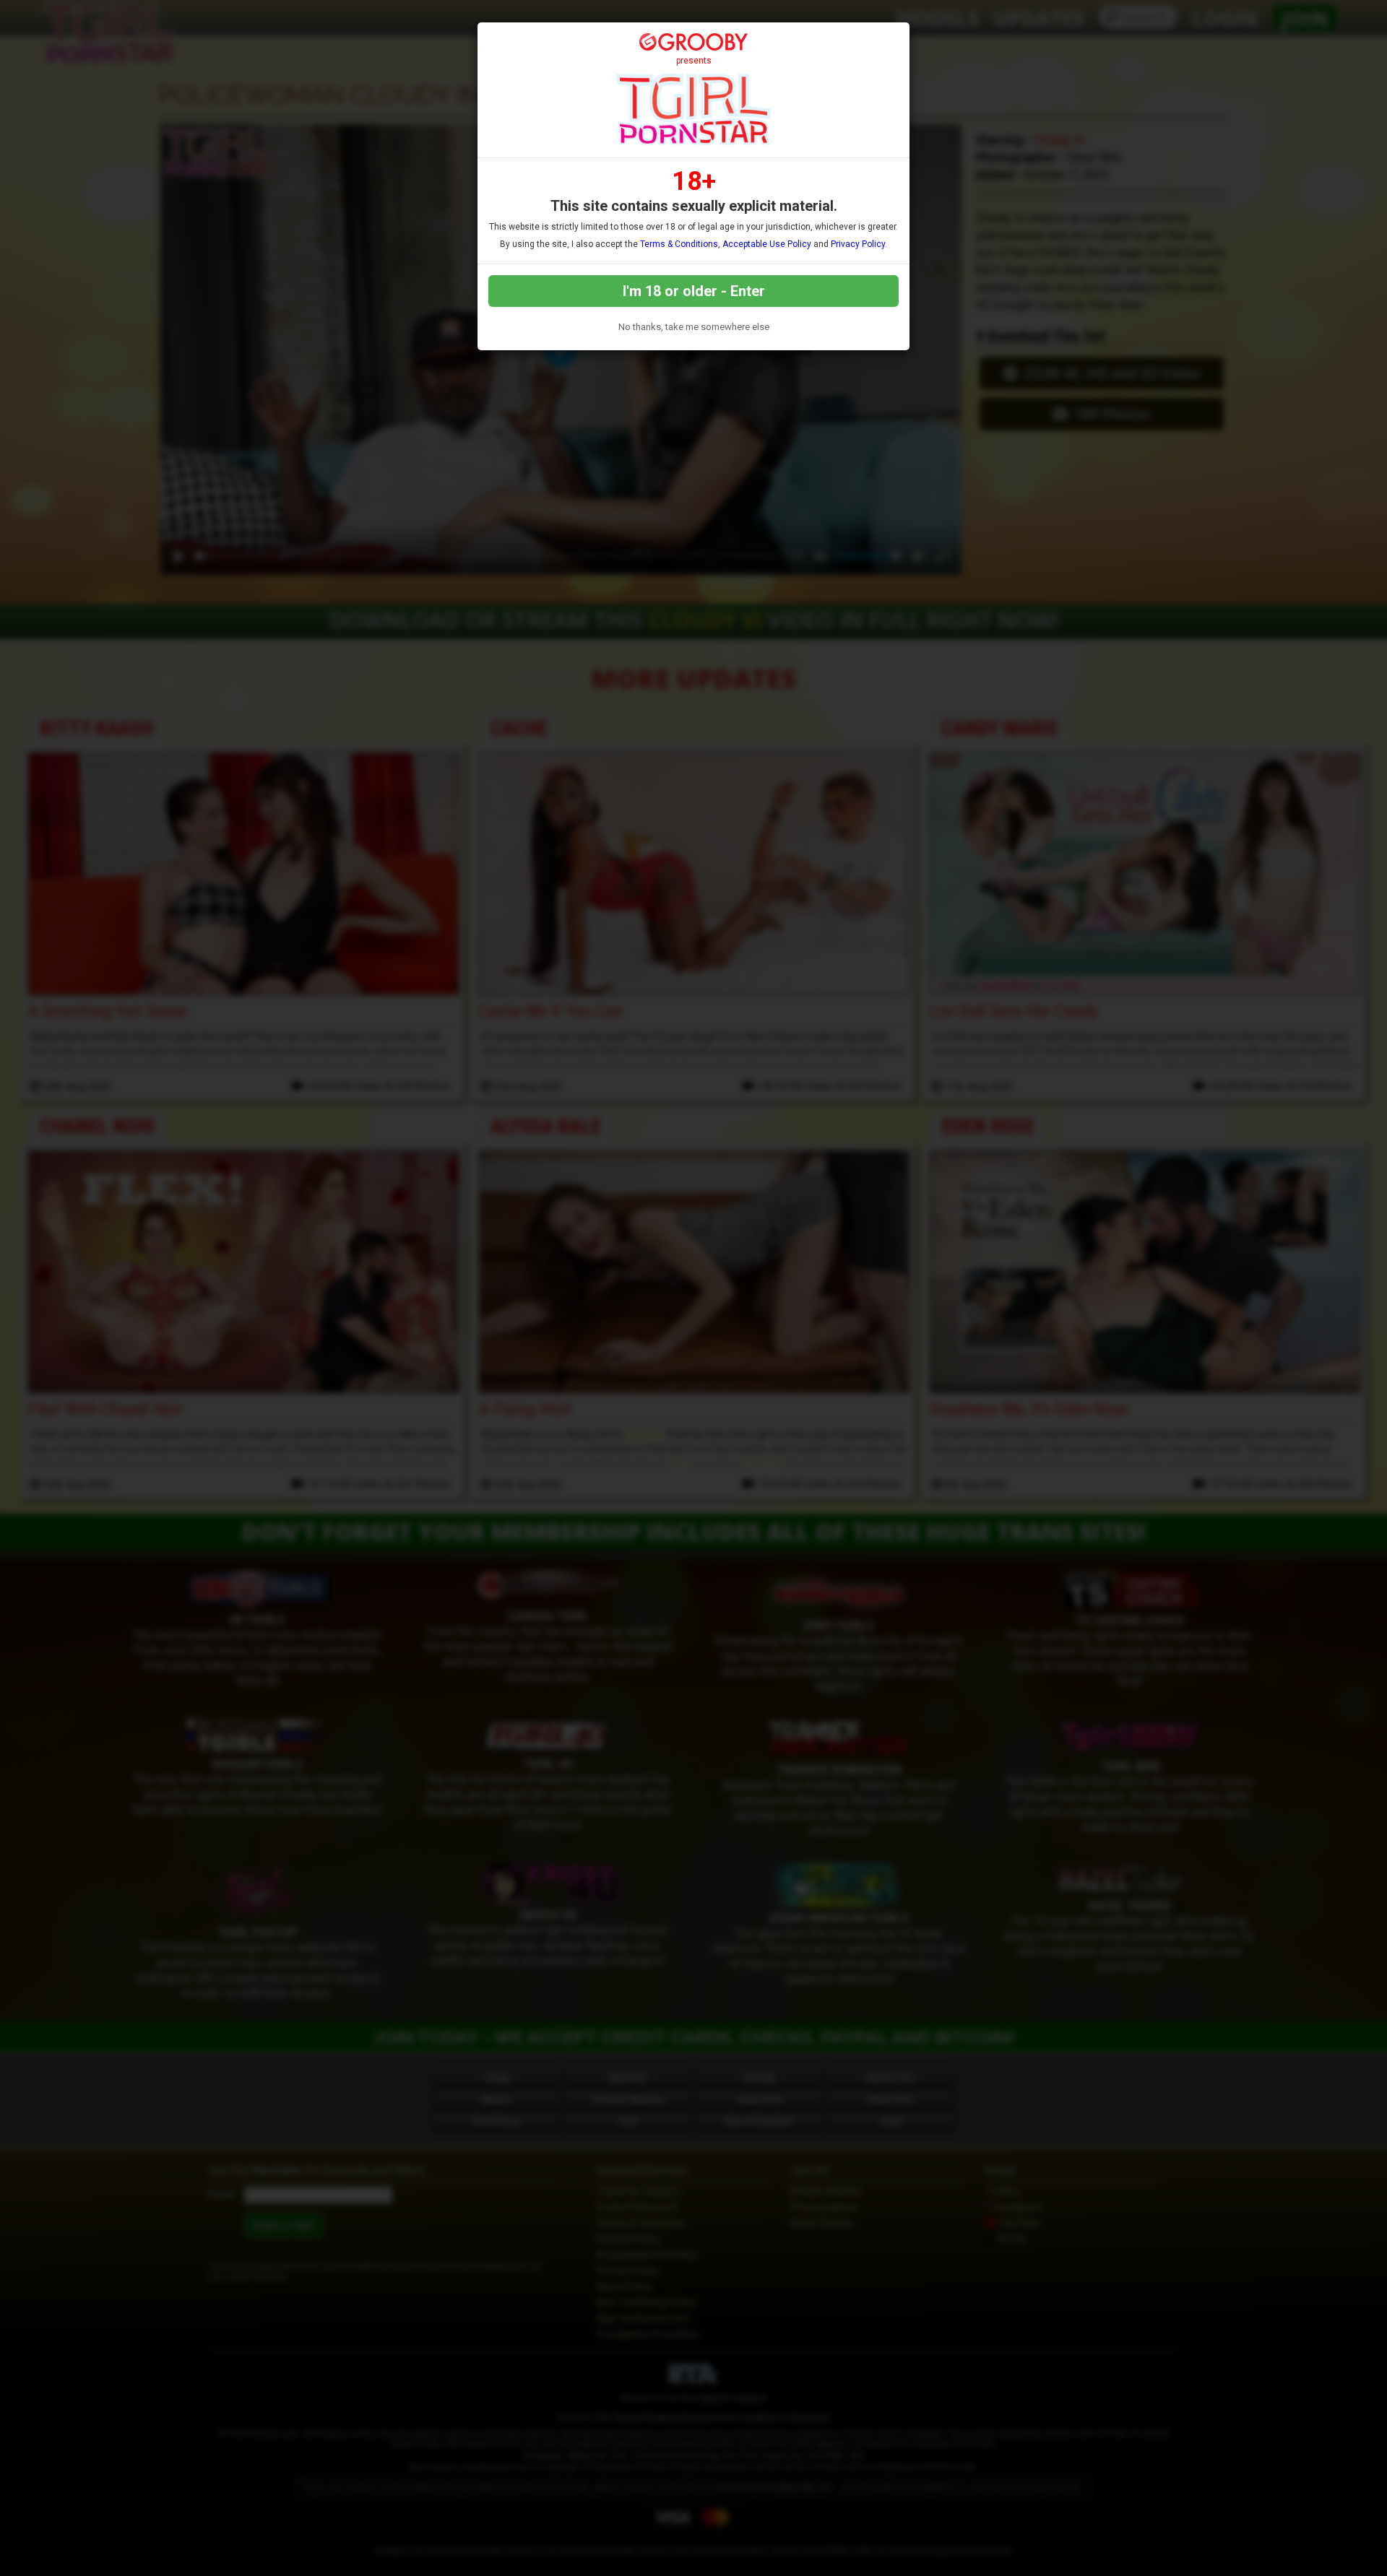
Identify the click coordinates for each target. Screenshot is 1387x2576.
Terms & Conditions (679, 244)
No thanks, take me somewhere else (694, 327)
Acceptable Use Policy (767, 244)
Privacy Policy (858, 244)
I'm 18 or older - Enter (694, 291)
